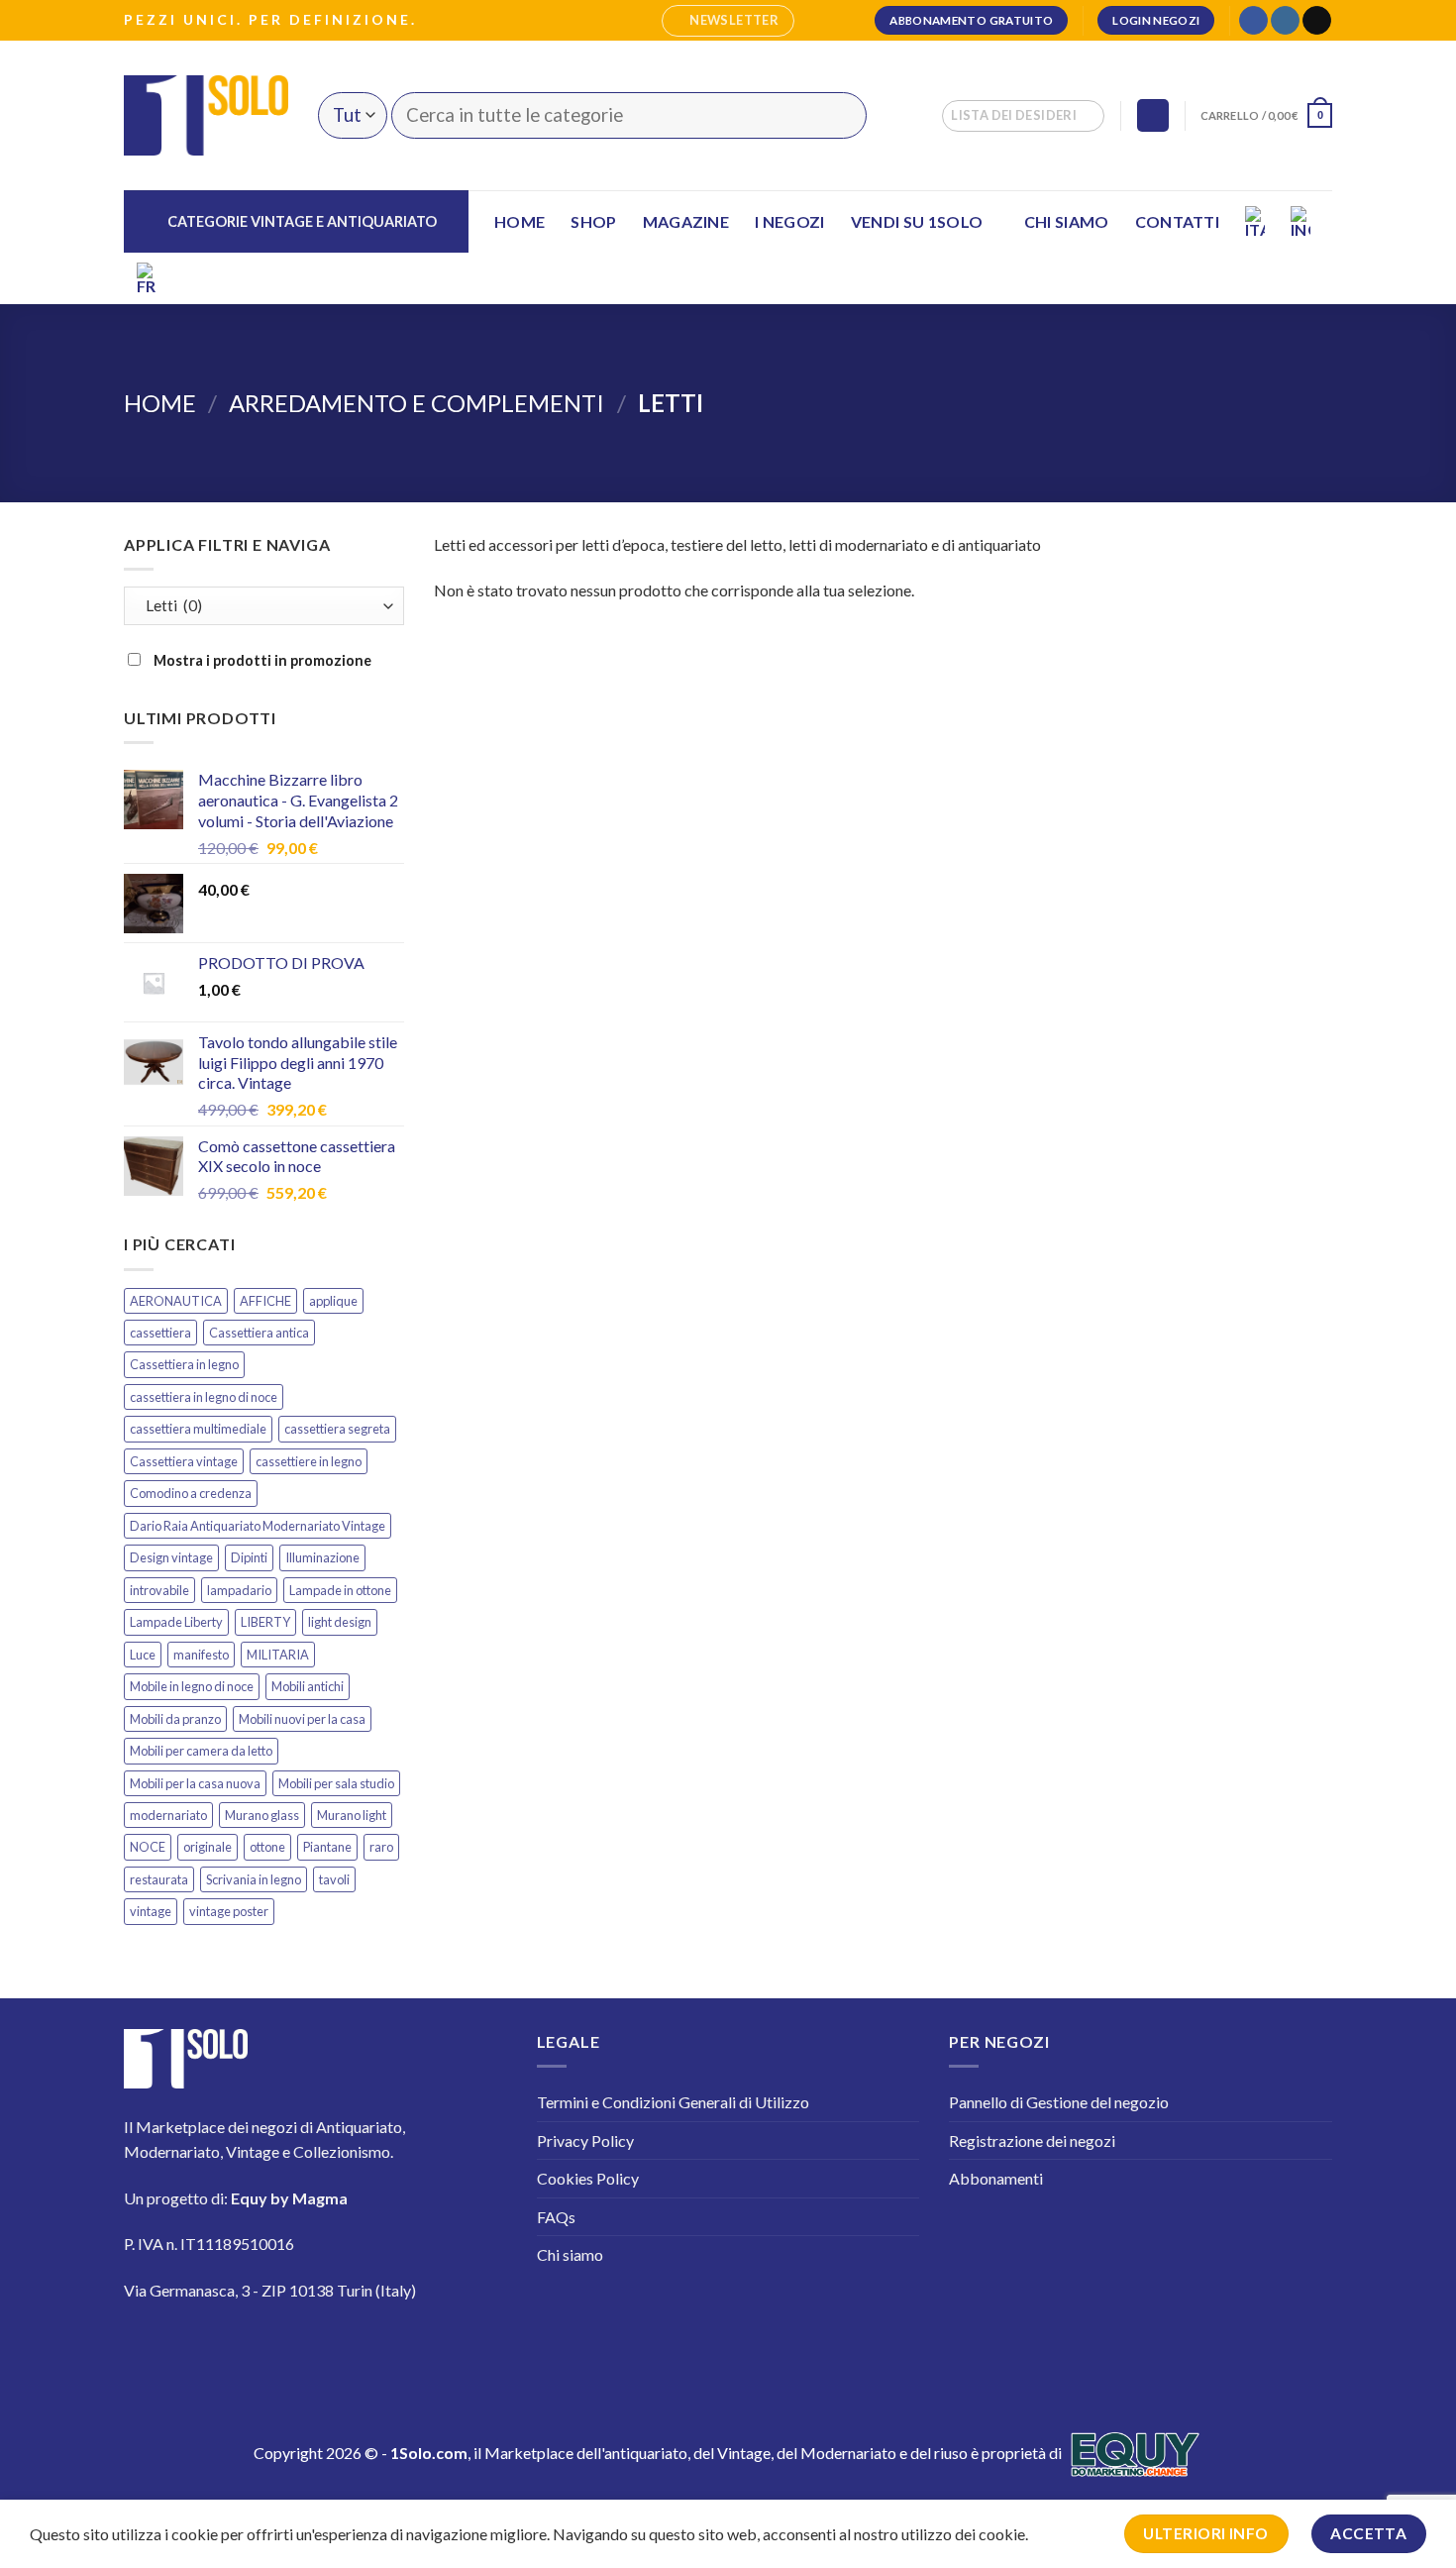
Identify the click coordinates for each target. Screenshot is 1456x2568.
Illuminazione (322, 1557)
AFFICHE (265, 1301)
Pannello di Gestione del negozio (1059, 2102)
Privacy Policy (585, 2140)
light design (340, 1622)
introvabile (159, 1590)
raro (381, 1847)
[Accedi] (1153, 115)
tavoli (334, 1879)
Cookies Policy (588, 2178)
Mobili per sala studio (336, 1783)
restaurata (159, 1879)
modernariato (168, 1815)
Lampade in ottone (340, 1590)
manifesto (201, 1655)
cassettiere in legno (309, 1461)
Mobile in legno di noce (192, 1686)
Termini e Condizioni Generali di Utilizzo (673, 2102)
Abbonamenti (996, 2178)
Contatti (1178, 221)
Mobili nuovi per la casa (302, 1719)
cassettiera (160, 1333)
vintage (151, 1911)
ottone (267, 1847)
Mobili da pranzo (175, 1719)
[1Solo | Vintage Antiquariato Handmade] (206, 115)
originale (208, 1847)
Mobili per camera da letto (201, 1751)
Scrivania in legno (254, 1879)
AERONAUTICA (176, 1301)
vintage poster (229, 1911)
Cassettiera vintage (184, 1461)
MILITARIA (278, 1655)
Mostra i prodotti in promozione (261, 660)
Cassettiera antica (259, 1333)
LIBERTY (265, 1622)
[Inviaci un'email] (1317, 21)
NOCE (148, 1847)
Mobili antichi (308, 1686)
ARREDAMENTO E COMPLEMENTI (416, 403)
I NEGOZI (790, 221)
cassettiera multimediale (198, 1429)
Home (520, 221)
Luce (143, 1655)
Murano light (352, 1815)
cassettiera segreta (337, 1429)
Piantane (327, 1847)
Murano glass (262, 1815)
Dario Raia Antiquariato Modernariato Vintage (258, 1526)
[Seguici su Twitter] (262, 2349)
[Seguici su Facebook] (1253, 21)
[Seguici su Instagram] (1285, 21)
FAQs (556, 2217)
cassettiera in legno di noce (204, 1397)
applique (333, 1301)
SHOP (593, 221)
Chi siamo (1067, 221)
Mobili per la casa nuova (195, 1783)
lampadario (239, 1590)
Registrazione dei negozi (1032, 2140)
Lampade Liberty (176, 1622)
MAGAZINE (686, 221)
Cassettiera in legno (184, 1364)
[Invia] (839, 115)
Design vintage (171, 1557)
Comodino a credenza (191, 1493)
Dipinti (249, 1557)
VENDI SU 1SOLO (917, 221)
